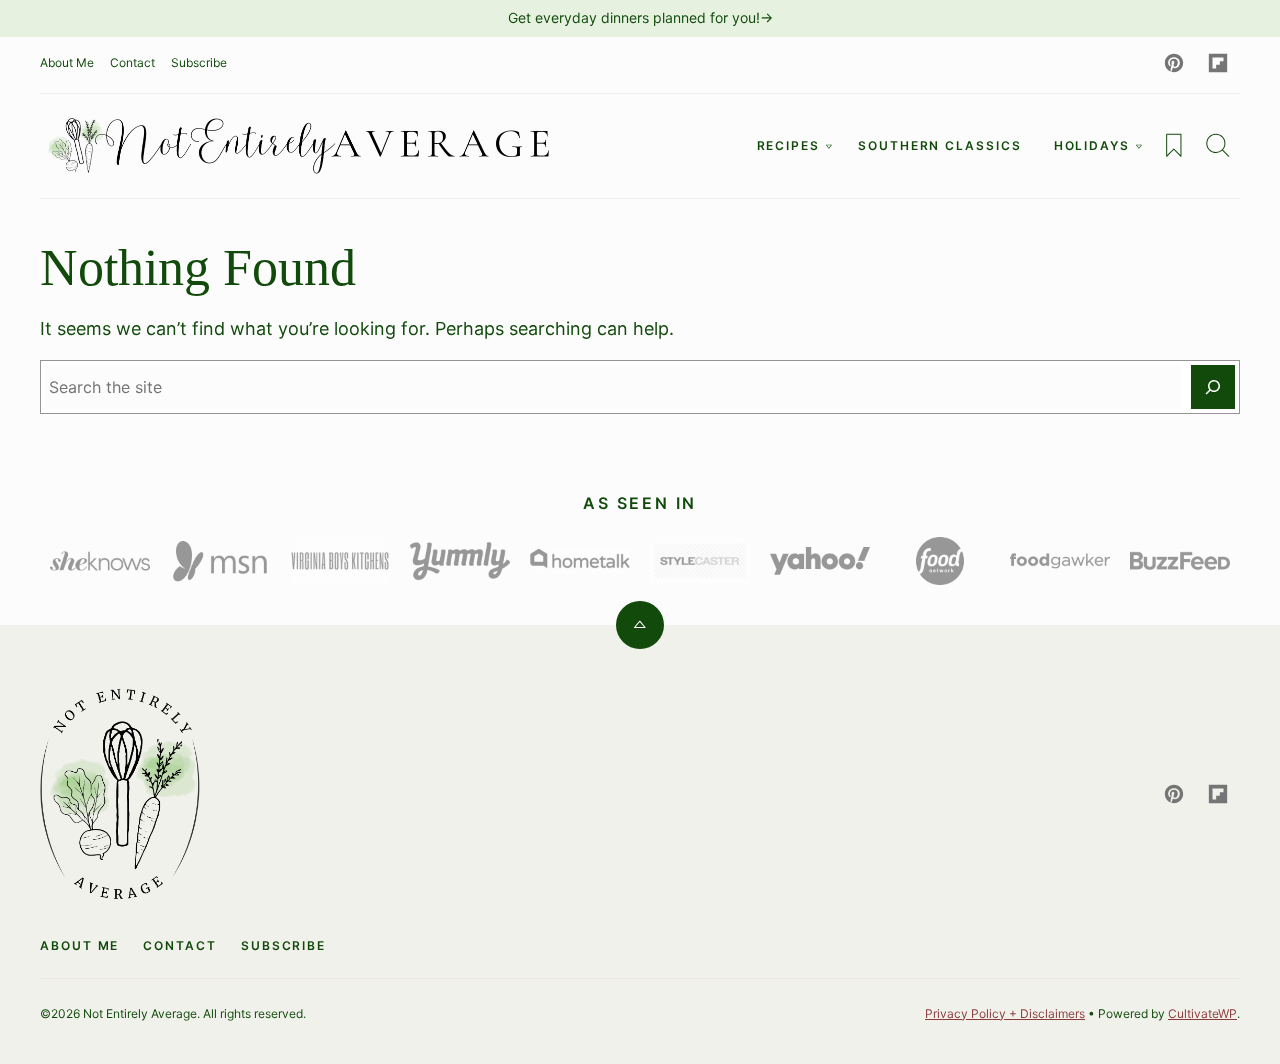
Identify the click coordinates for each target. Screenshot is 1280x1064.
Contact (132, 62)
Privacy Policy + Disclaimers (1005, 1013)
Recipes (788, 145)
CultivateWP (1202, 1013)
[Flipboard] (1218, 63)
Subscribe (199, 62)
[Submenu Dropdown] (829, 146)
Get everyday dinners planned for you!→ (640, 17)
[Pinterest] (1174, 63)
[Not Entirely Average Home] (300, 146)
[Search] (1218, 145)
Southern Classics (940, 145)
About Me (67, 62)
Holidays (1092, 145)
